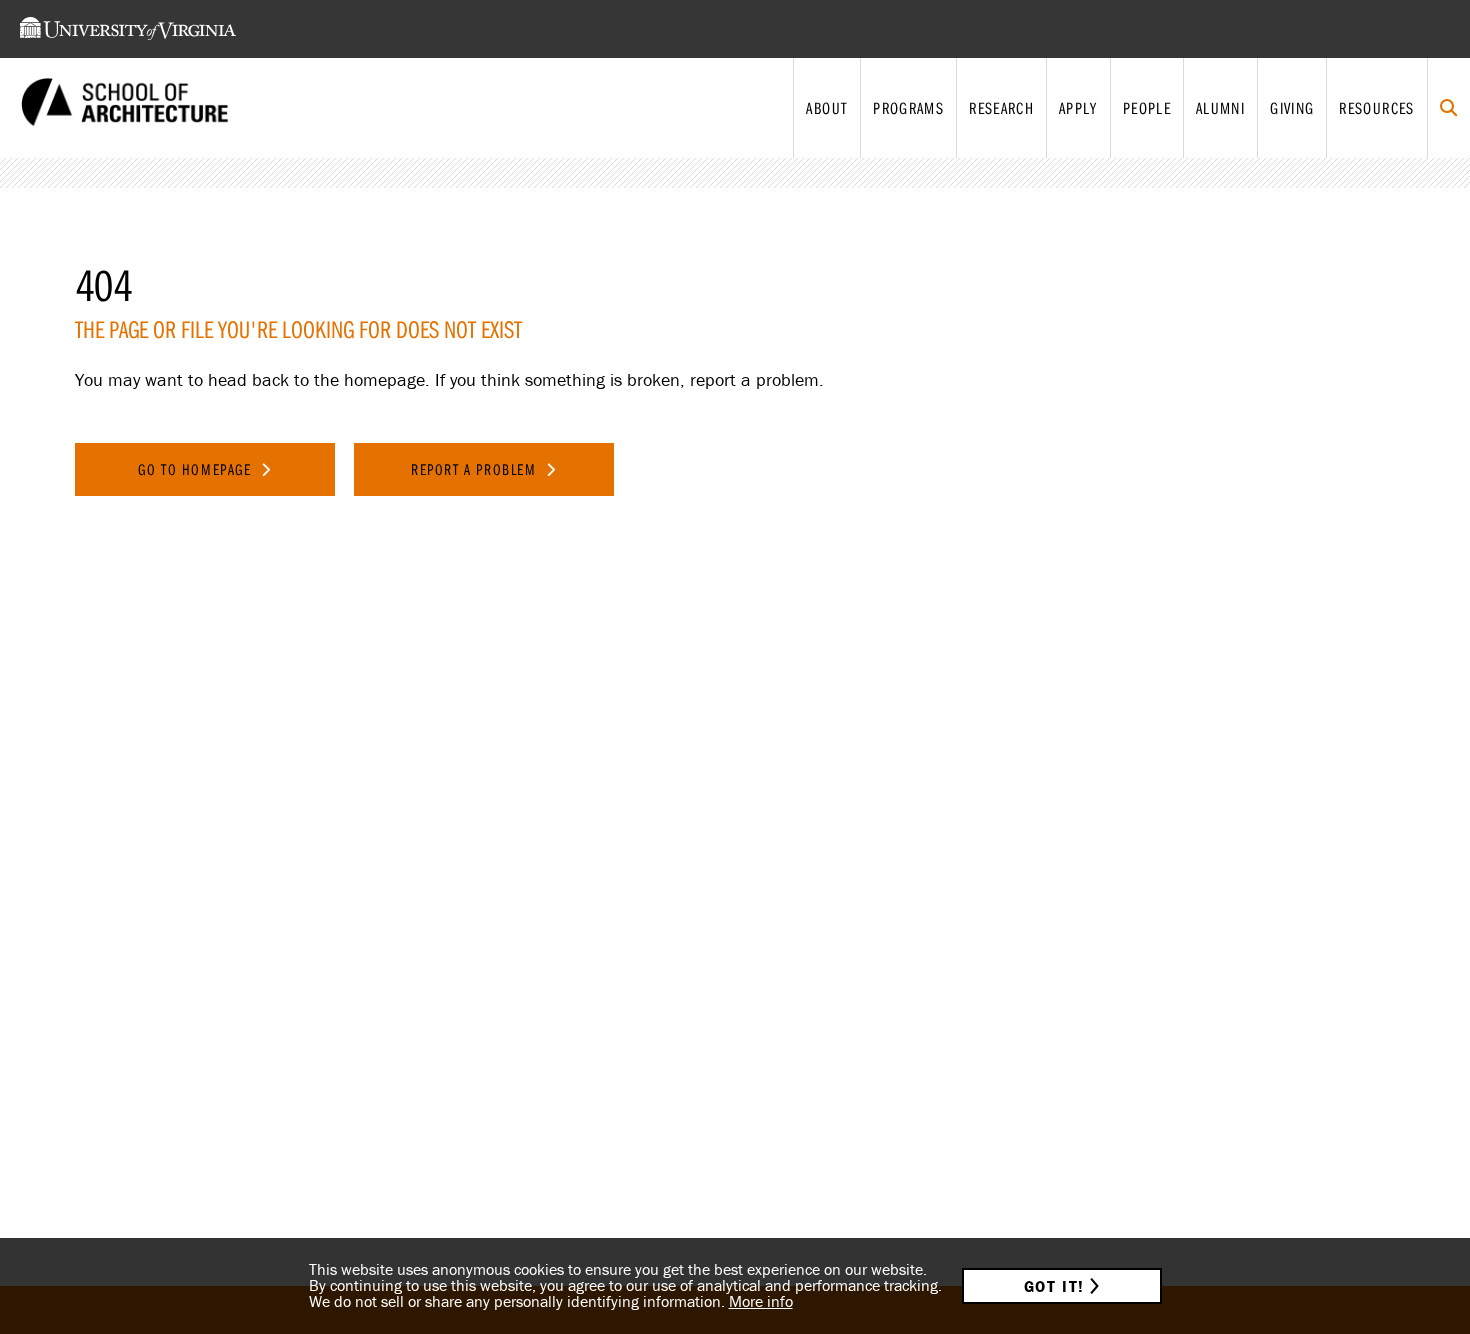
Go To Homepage (197, 469)
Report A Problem (476, 469)
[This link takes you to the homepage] (125, 108)
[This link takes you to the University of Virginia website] (128, 29)
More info (761, 1301)
